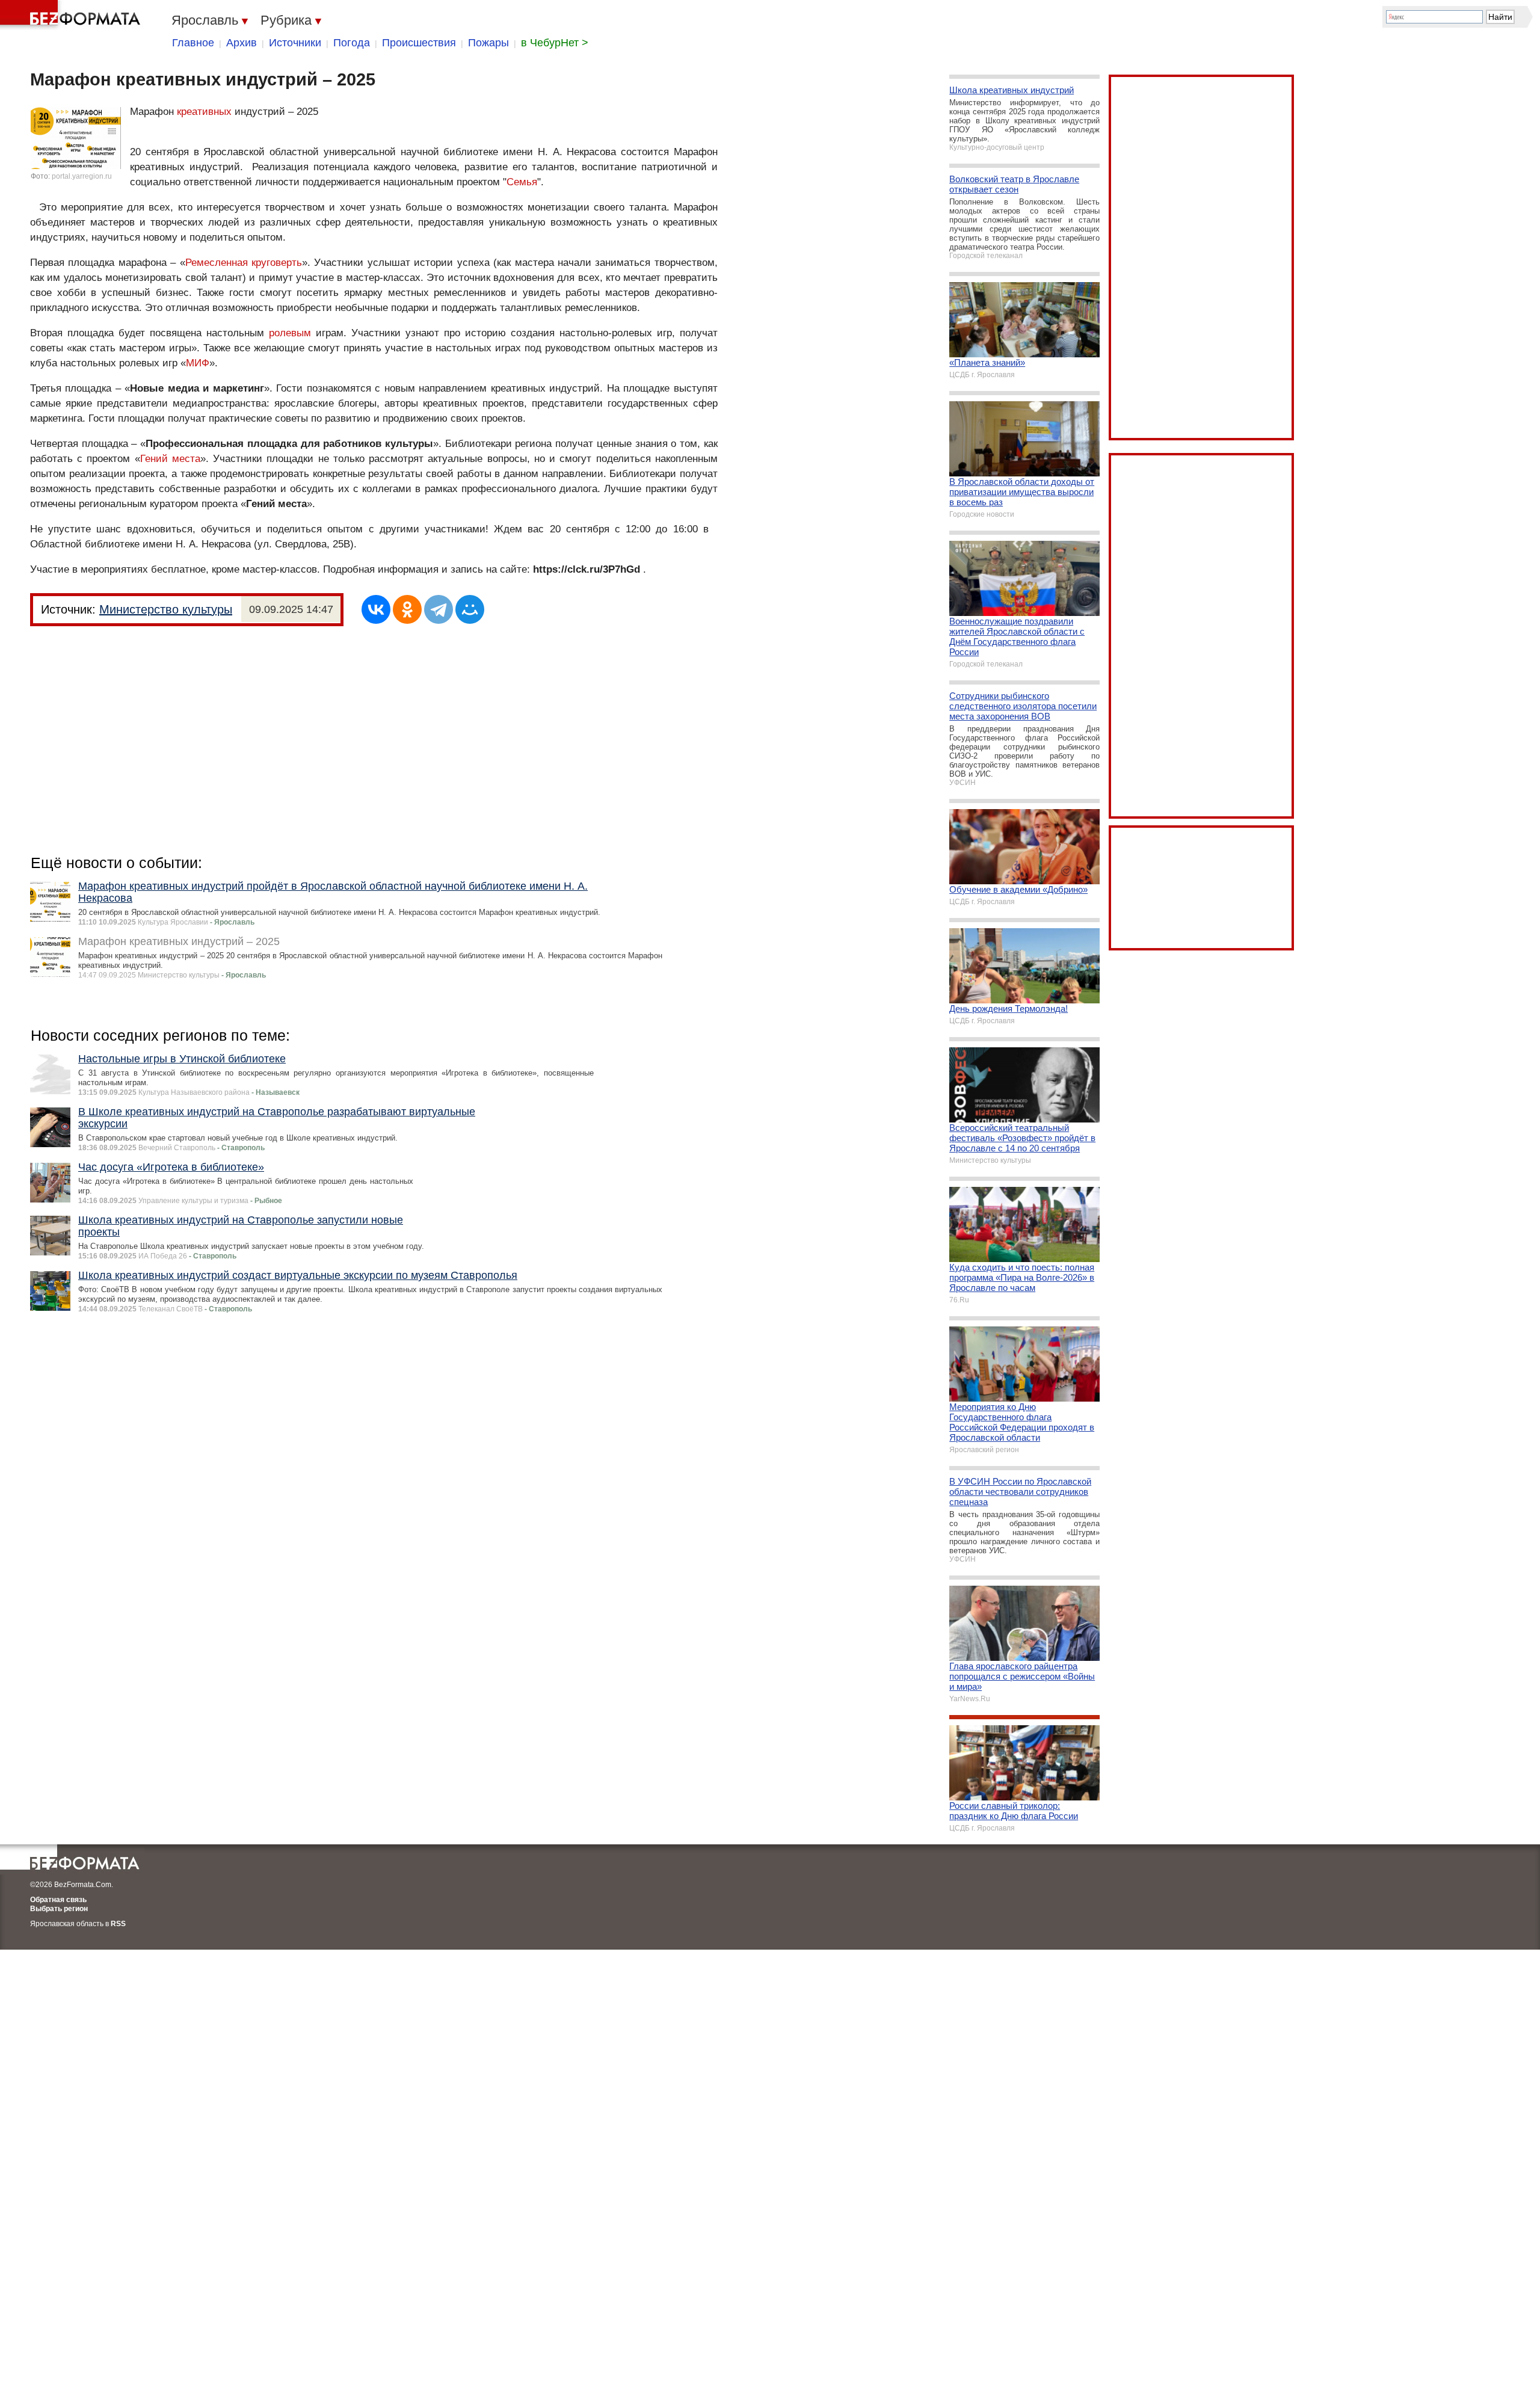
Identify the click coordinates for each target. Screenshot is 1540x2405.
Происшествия (419, 43)
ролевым (290, 333)
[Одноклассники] (407, 609)
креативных (204, 112)
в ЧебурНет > (555, 43)
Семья (522, 182)
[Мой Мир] (470, 609)
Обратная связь (58, 1900)
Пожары (488, 43)
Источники (295, 43)
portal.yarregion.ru (82, 176)
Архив (242, 43)
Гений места (170, 459)
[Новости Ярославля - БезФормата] (72, 15)
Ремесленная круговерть (244, 263)
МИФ (198, 363)
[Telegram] (439, 609)
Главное (193, 43)
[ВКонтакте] (376, 609)
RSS (118, 1924)
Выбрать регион (59, 1909)
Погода (352, 43)
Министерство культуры (166, 609)
